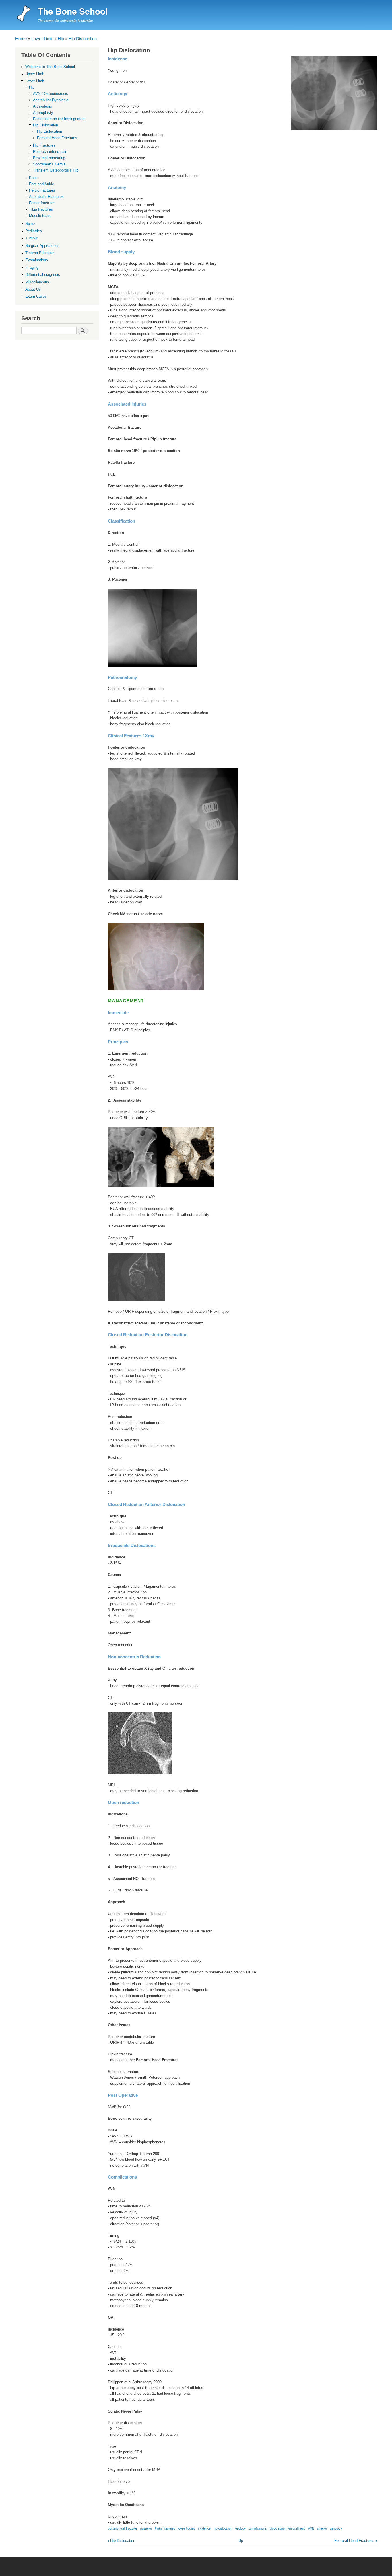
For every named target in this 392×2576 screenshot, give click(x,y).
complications (258, 2528)
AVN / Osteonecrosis (51, 94)
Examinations (37, 260)
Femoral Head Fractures (356, 2541)
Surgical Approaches (42, 246)
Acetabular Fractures (46, 197)
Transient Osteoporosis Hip (56, 170)
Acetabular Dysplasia (51, 100)
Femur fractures (42, 203)
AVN (311, 2528)
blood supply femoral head (288, 2528)
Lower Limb (42, 38)
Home (21, 38)
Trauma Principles (40, 253)
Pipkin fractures (165, 2528)
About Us (33, 289)
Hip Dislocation (83, 38)
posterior (146, 2528)
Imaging (32, 267)
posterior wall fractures (123, 2528)
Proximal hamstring (49, 158)
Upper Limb (35, 74)
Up (241, 2541)
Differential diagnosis (43, 275)
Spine (30, 224)
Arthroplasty (43, 113)
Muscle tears (40, 216)
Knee (33, 178)
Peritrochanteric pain (50, 152)
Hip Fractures (44, 145)
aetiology (336, 2528)
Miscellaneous (37, 282)
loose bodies (186, 2528)
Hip (61, 38)
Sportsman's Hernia (49, 164)
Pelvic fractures (42, 190)
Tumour (32, 238)
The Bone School (73, 11)
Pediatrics (34, 231)
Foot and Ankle (41, 184)
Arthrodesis (42, 106)
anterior (322, 2528)
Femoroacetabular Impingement (59, 119)
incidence (204, 2528)
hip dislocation (223, 2528)
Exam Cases (36, 296)
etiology (240, 2528)
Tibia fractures (41, 209)
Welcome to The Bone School (50, 67)
